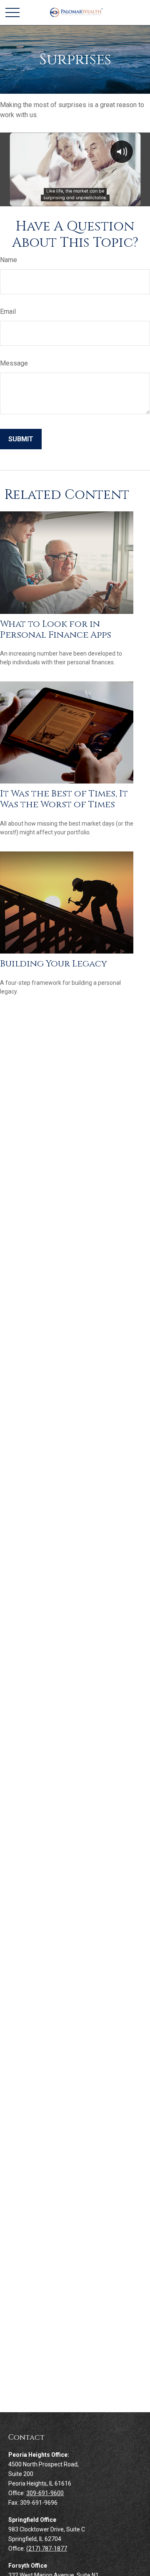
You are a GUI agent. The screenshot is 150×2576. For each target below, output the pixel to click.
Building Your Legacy (54, 964)
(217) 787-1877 (47, 2548)
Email (8, 312)
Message (14, 363)
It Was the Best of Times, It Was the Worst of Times (64, 799)
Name (9, 260)
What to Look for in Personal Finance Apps (56, 630)
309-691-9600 (45, 2493)
